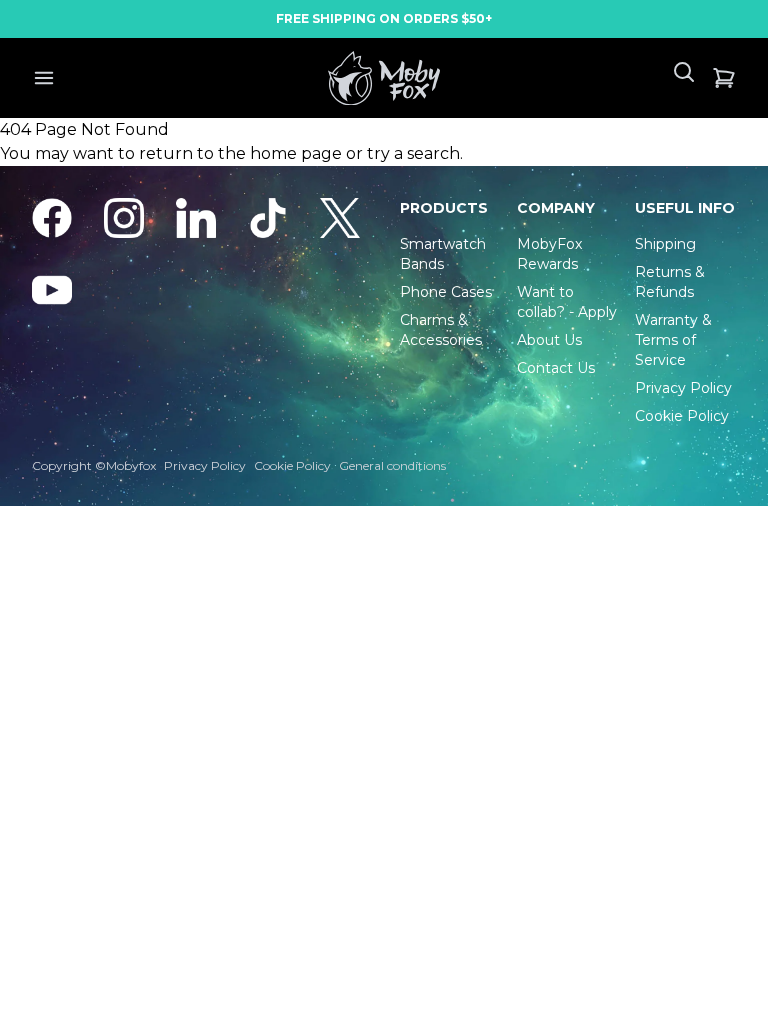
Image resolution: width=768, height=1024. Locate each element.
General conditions (392, 465)
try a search (413, 153)
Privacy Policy (205, 465)
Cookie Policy (292, 465)
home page (296, 153)
